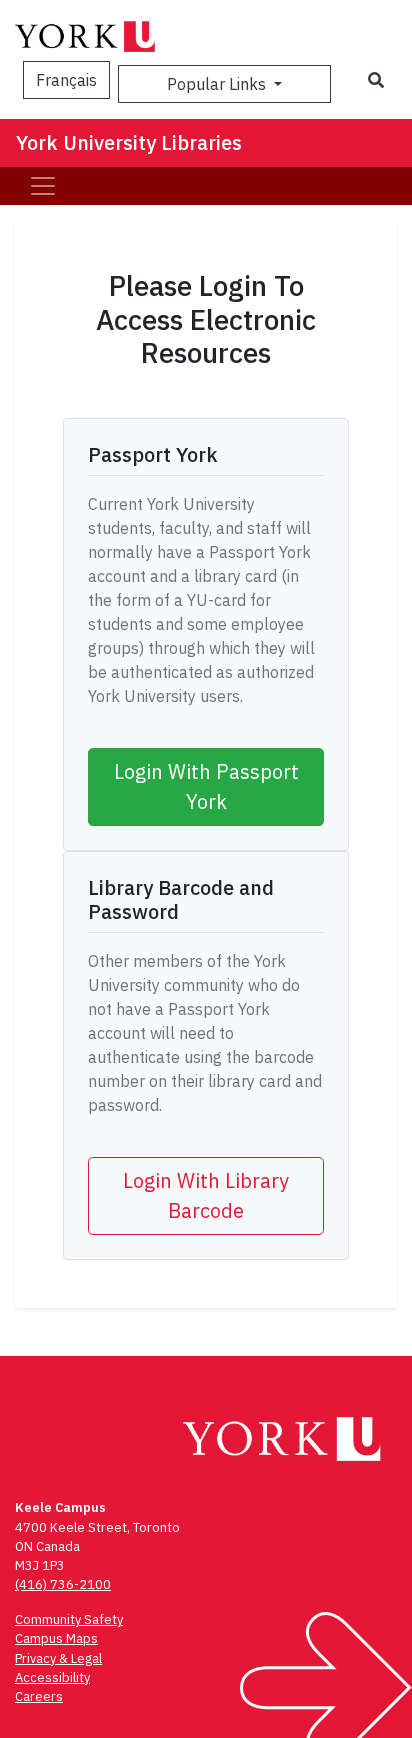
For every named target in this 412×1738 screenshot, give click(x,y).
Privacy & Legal (58, 1658)
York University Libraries (129, 142)
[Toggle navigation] (43, 186)
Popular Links (218, 84)
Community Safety (69, 1619)
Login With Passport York (206, 786)
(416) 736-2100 (63, 1584)
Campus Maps (56, 1638)
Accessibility (52, 1677)
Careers (39, 1696)
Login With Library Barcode (206, 1195)
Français (66, 80)
